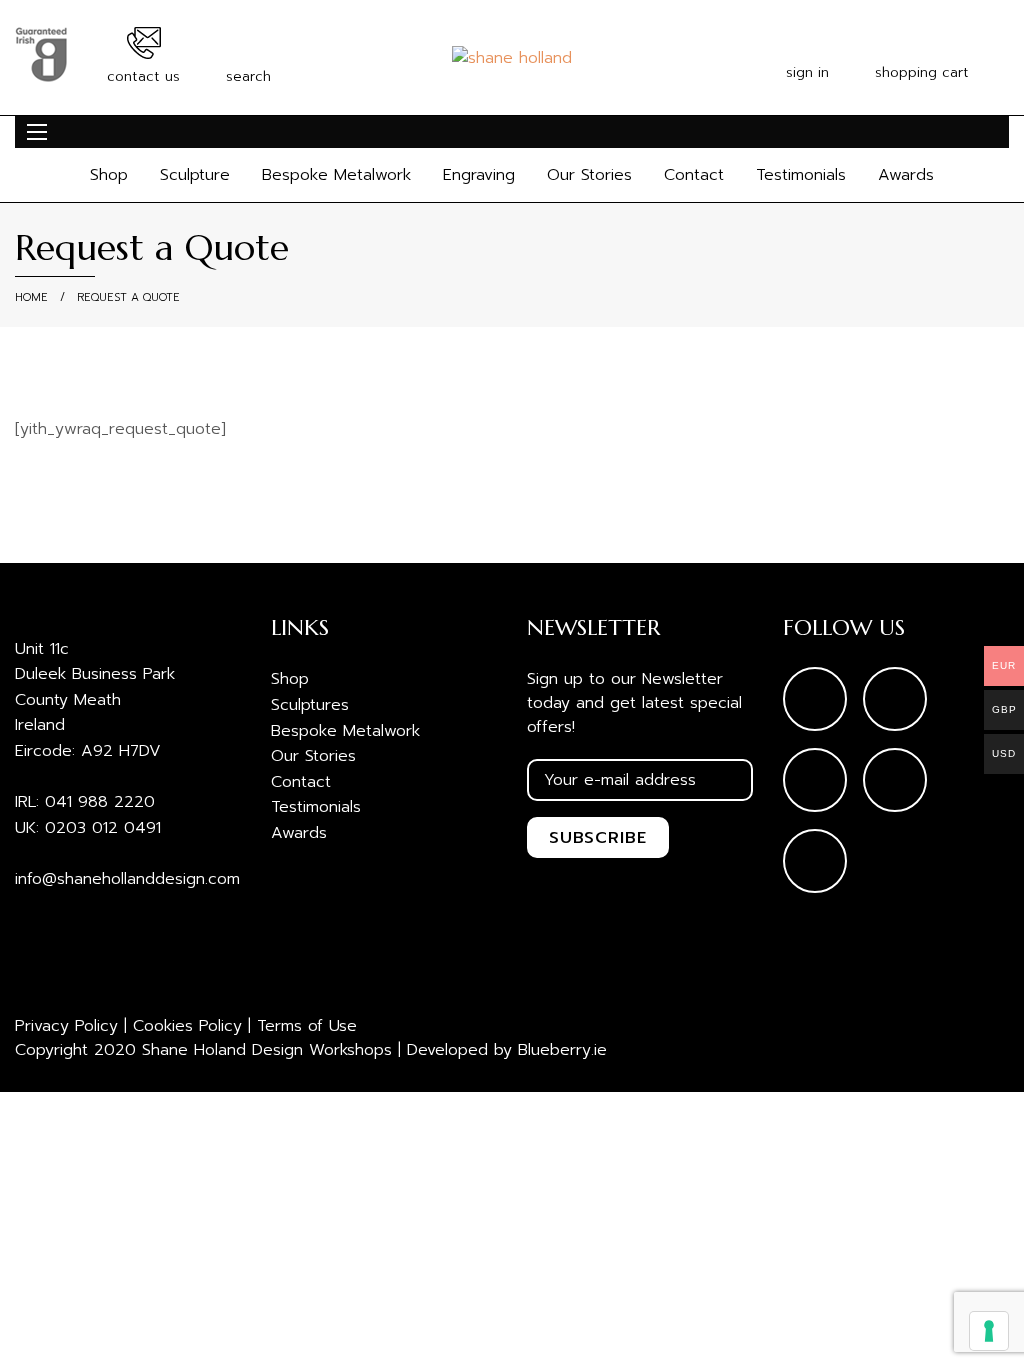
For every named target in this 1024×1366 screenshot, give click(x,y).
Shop (109, 175)
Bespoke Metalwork (336, 175)
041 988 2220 (100, 802)
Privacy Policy (66, 1026)
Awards (906, 175)
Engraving (479, 175)
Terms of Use (307, 1026)
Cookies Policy (187, 1026)
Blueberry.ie (562, 1050)
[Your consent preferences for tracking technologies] (989, 1331)
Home (31, 297)
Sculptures (310, 705)
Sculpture (195, 175)
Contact (694, 175)
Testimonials (801, 175)
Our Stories (589, 175)
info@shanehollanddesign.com (127, 879)
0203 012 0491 (103, 828)
